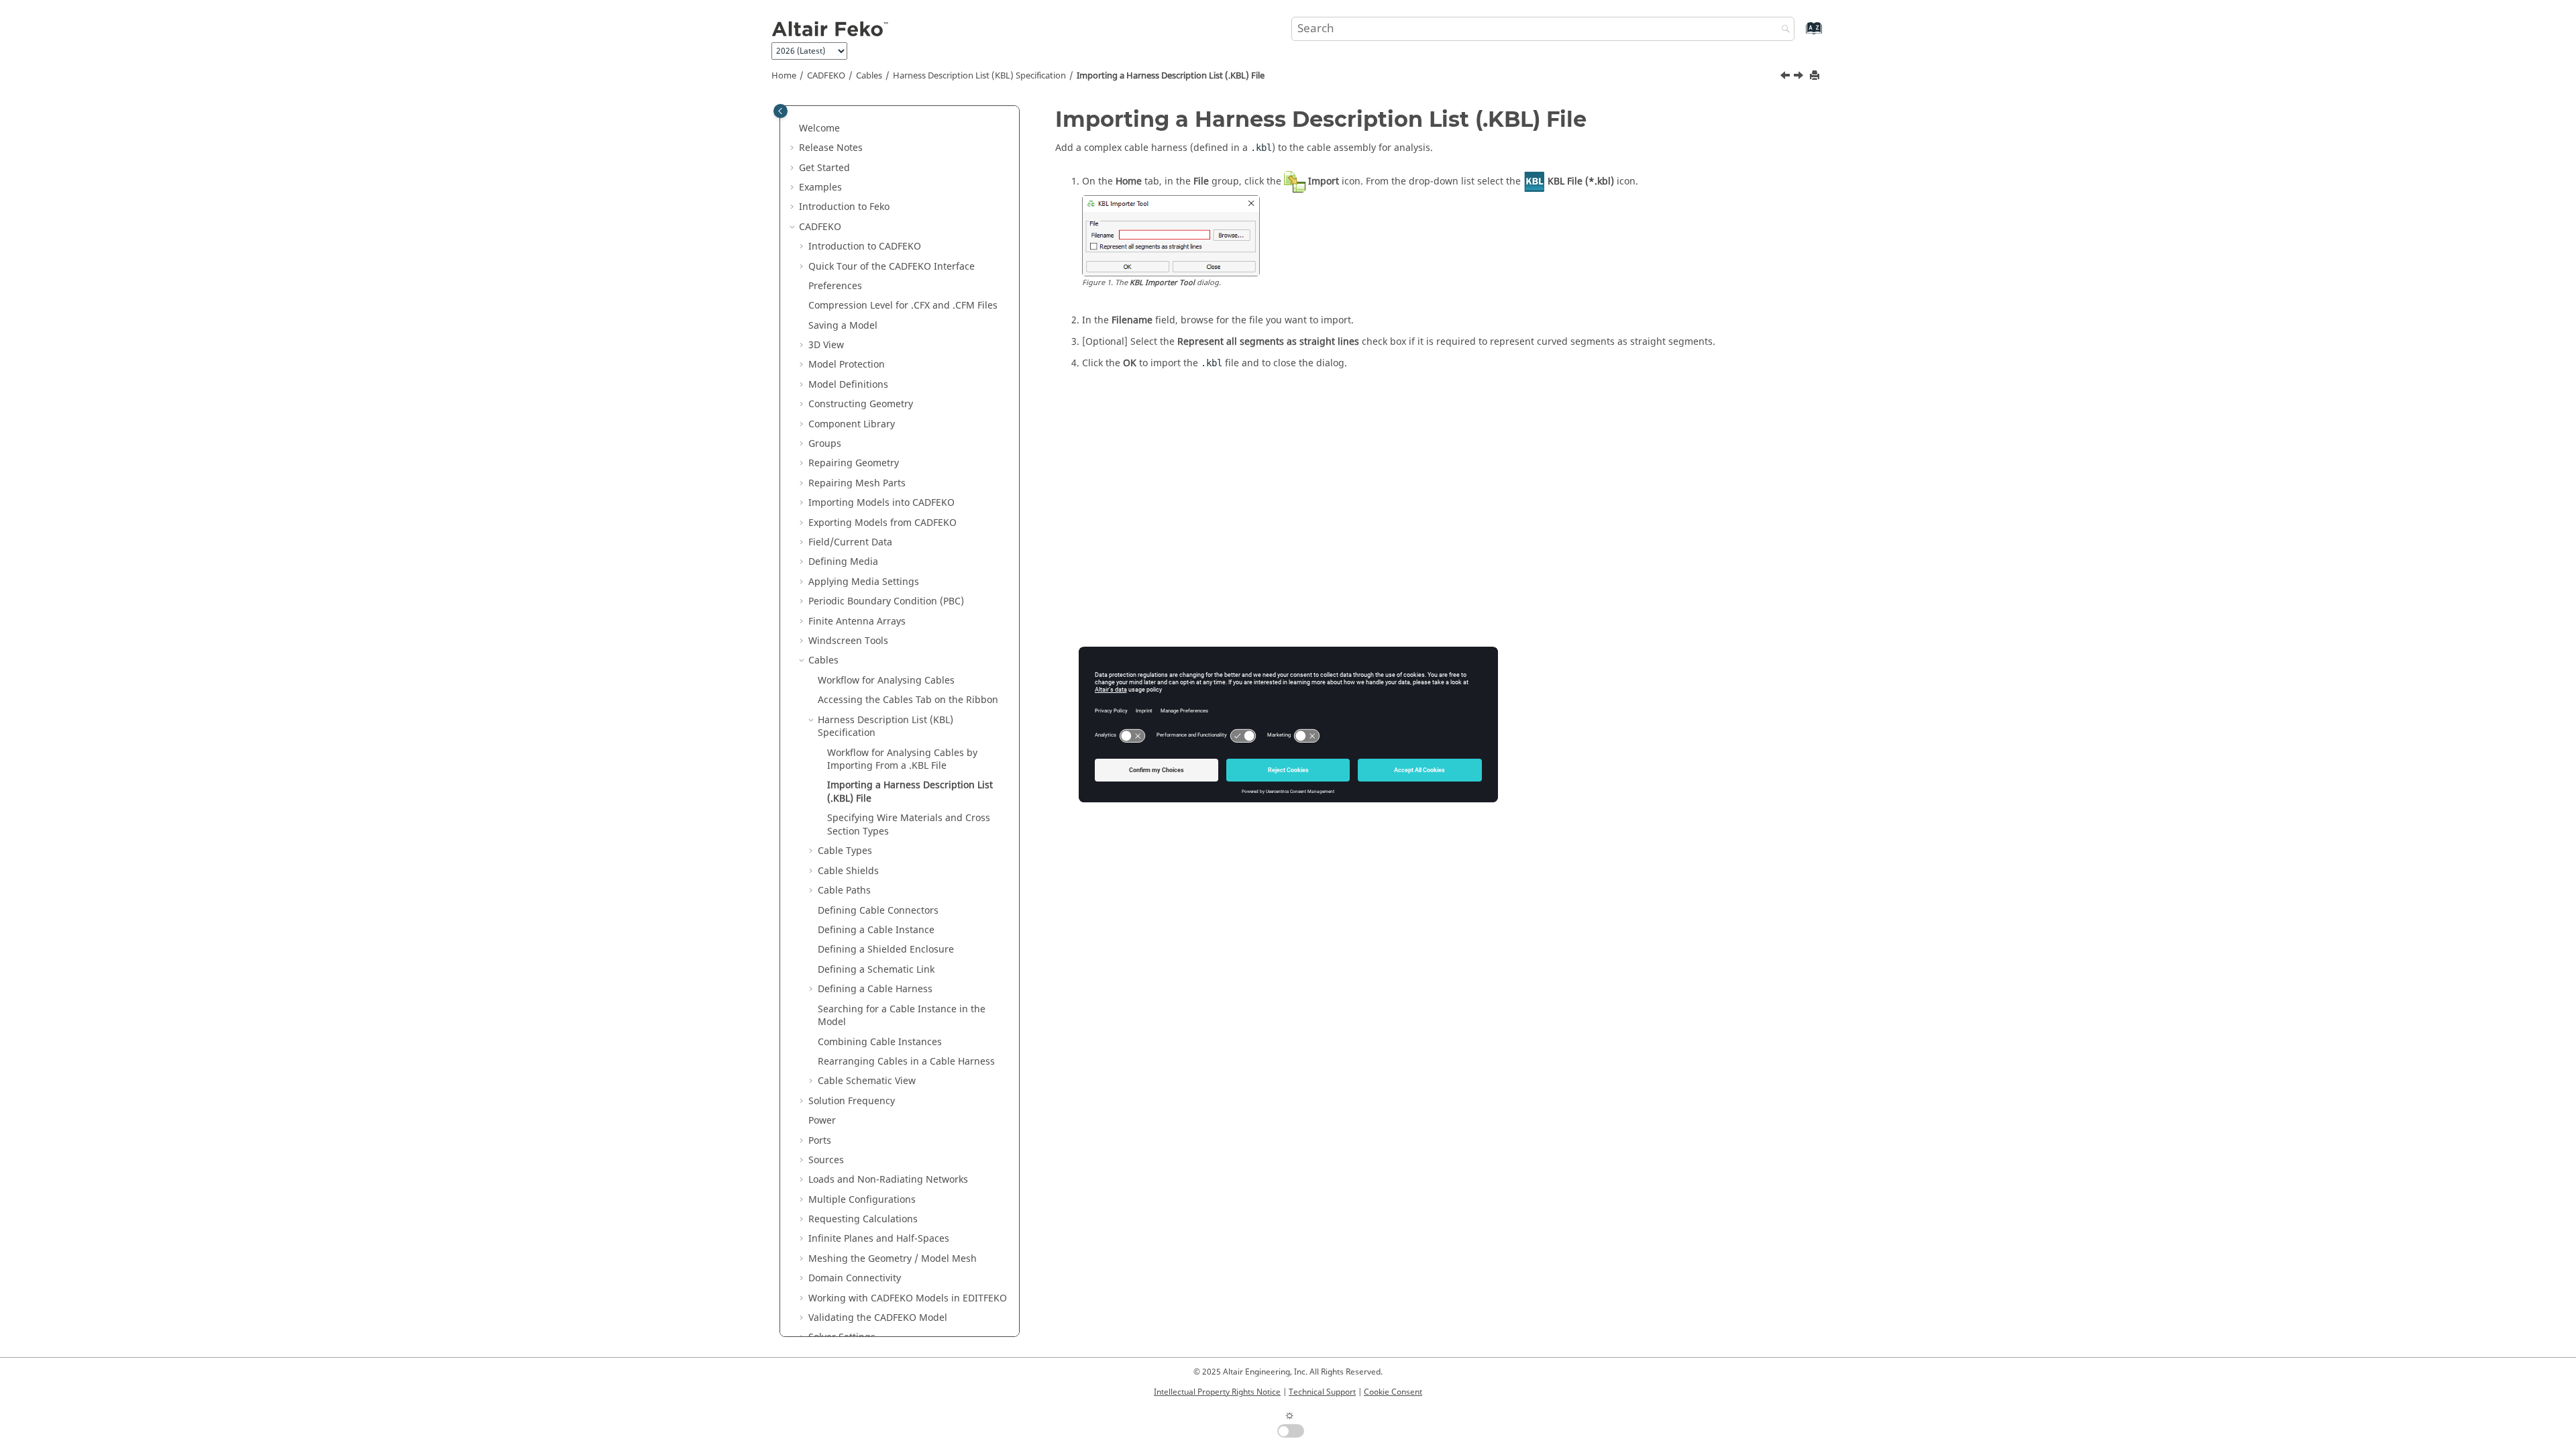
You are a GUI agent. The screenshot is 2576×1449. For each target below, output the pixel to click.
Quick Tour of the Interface (892, 267)
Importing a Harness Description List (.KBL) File (1171, 76)
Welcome (819, 128)
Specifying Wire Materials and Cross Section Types (909, 825)
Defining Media (843, 562)
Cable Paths (844, 891)
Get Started (824, 168)
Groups (825, 444)
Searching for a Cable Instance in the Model (902, 1016)
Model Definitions (848, 385)
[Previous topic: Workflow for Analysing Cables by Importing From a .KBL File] (1786, 77)
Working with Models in (908, 1298)
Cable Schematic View (867, 1081)
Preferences (835, 286)
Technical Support (1322, 1392)
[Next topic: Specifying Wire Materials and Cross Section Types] (1800, 77)
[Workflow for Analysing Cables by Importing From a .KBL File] (1786, 77)
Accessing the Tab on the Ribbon (908, 700)
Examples (820, 187)
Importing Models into (881, 503)
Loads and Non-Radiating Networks (888, 1180)
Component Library (852, 424)
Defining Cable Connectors (878, 911)
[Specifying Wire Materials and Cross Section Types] (1800, 77)
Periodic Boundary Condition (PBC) (886, 601)
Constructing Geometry (861, 404)
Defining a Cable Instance (876, 930)
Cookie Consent (1393, 1392)
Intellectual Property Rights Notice (1217, 1392)
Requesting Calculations (863, 1219)
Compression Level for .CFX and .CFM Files (903, 306)
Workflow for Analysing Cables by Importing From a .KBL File (902, 760)
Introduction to (844, 207)
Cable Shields (848, 871)
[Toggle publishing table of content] (781, 111)
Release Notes (831, 148)
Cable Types (845, 851)
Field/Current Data (850, 542)
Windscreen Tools (848, 641)
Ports (820, 1141)
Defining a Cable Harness (875, 989)
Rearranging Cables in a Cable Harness (906, 1062)
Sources (826, 1160)
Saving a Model (843, 326)
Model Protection (847, 365)
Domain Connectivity (855, 1278)
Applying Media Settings (864, 582)
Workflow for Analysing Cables (886, 681)
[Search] (1782, 30)
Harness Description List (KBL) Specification (979, 76)
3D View (826, 345)
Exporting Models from (882, 523)
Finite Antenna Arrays (857, 622)
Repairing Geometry (854, 463)
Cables (869, 76)
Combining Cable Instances (880, 1042)
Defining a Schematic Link (876, 970)
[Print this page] (1816, 76)
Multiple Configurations (862, 1200)
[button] (794, 129)
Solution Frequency (852, 1101)
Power (822, 1121)
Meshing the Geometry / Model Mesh (893, 1259)
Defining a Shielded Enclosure (886, 950)
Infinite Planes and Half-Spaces (879, 1239)
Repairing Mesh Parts (857, 483)
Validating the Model (878, 1318)
